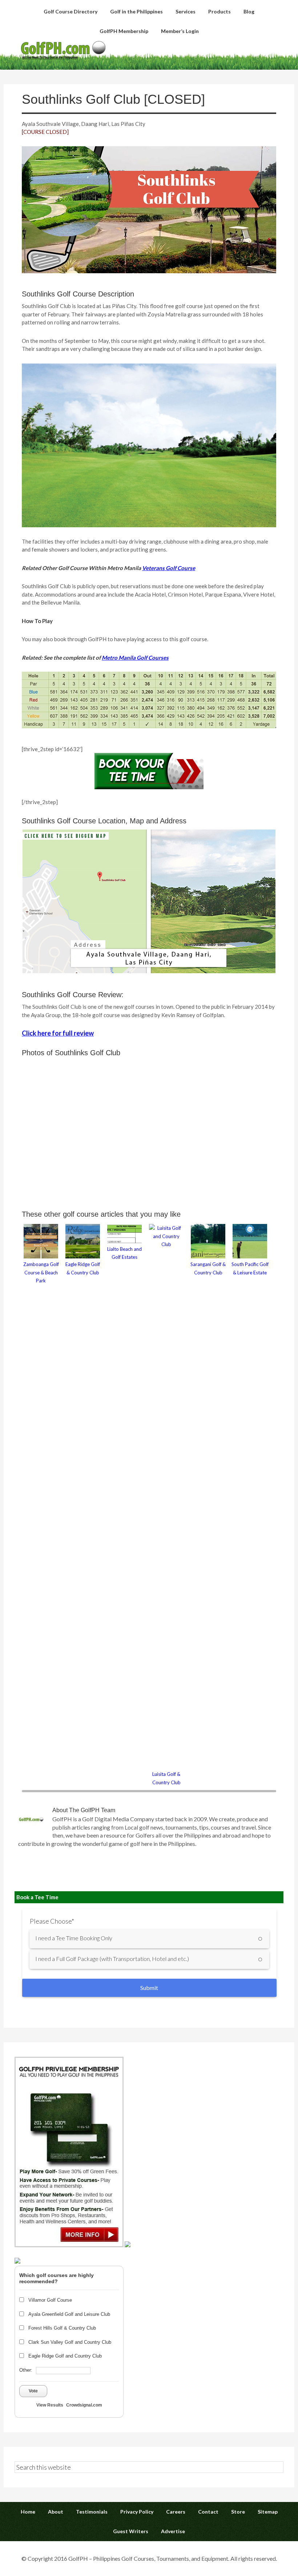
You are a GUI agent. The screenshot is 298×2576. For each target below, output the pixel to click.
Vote (33, 2391)
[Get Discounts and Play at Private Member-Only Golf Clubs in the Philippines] (69, 2245)
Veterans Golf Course (169, 568)
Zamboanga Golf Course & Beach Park (41, 1272)
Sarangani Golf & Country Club (208, 1268)
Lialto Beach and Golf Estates (124, 1253)
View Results (50, 2405)
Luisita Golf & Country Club (166, 1778)
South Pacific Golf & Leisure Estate (250, 1268)
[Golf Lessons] (17, 2261)
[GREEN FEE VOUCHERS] (128, 2245)
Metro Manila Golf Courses (135, 658)
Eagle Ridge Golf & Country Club (83, 1268)
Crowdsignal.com (84, 2405)
